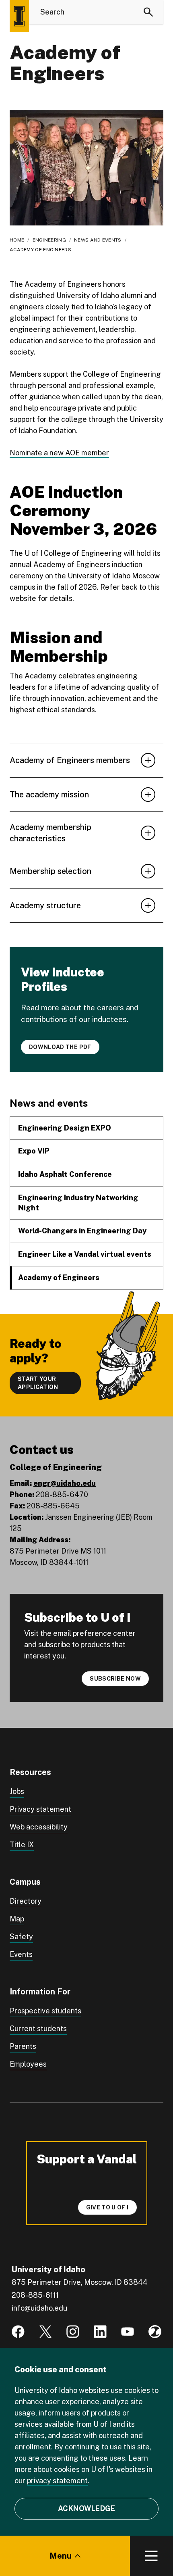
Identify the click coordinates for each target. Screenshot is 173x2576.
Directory (26, 1901)
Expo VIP (34, 1151)
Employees (28, 2064)
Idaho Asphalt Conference (65, 1174)
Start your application (38, 1383)
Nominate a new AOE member (59, 453)
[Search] (148, 12)
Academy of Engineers (59, 1278)
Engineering (49, 240)
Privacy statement (40, 1809)
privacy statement (57, 2481)
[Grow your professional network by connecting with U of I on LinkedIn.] (100, 2332)
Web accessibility (39, 1827)
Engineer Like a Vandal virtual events (85, 1254)
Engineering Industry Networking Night (78, 1203)
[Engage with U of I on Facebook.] (18, 2332)
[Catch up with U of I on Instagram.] (73, 2332)
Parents (23, 2046)
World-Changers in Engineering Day (82, 1231)
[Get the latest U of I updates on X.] (45, 2332)
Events (21, 1954)
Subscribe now (115, 1679)
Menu (61, 2556)
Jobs (17, 1791)
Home (17, 240)
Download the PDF (60, 1047)
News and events (98, 240)
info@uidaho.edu (39, 2308)
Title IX (22, 1845)
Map (17, 1919)
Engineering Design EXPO (65, 1128)
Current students (38, 2028)
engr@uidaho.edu (65, 1483)
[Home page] (19, 16)
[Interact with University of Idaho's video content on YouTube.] (128, 2332)
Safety (21, 1937)
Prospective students (45, 2011)
